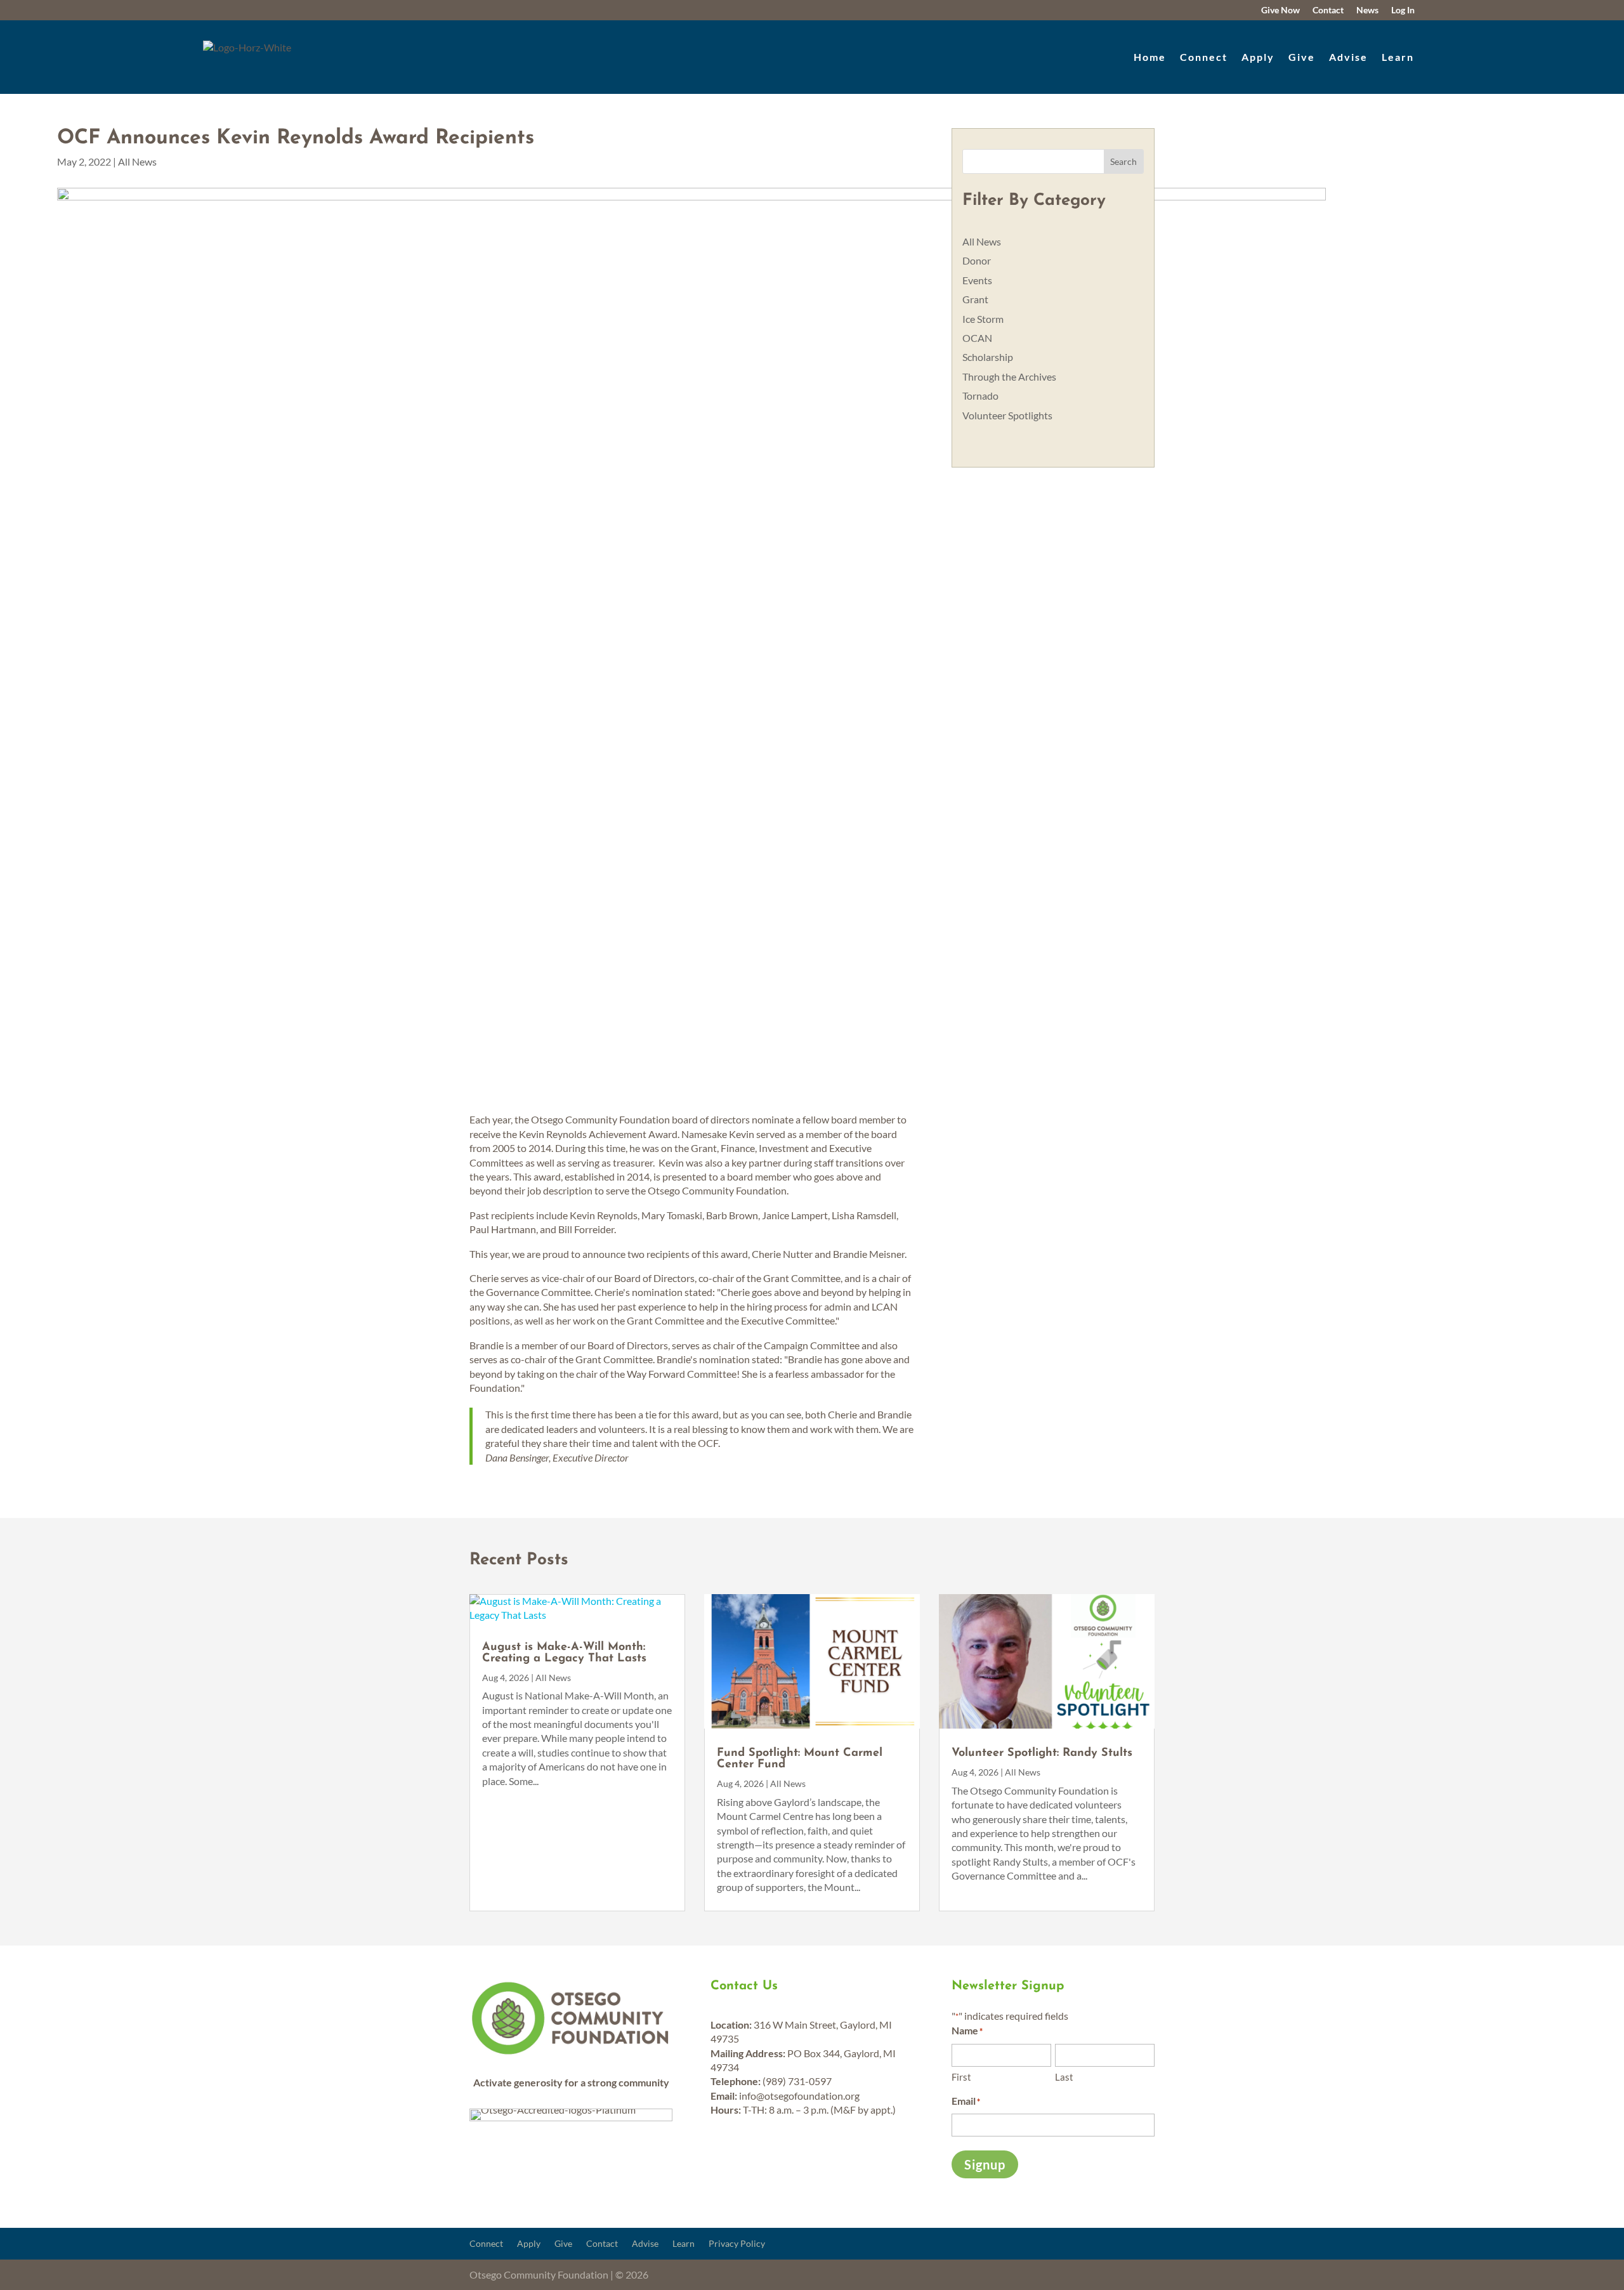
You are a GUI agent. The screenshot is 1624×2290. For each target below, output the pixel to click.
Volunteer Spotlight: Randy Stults (1042, 1753)
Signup (985, 2164)
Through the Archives (1009, 376)
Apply (1258, 57)
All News (137, 161)
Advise (1348, 57)
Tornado (980, 396)
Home (1150, 57)
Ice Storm (983, 319)
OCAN (977, 338)
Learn (1398, 57)
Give (1302, 57)
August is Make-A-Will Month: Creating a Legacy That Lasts (564, 1653)
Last (1064, 2077)
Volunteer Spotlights (1007, 415)
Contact (602, 2244)
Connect (1204, 57)
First (961, 2077)
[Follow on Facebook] (1218, 10)
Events (977, 280)
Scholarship (988, 357)
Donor (977, 260)
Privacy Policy (737, 2244)
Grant (975, 299)
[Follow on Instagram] (1245, 10)
